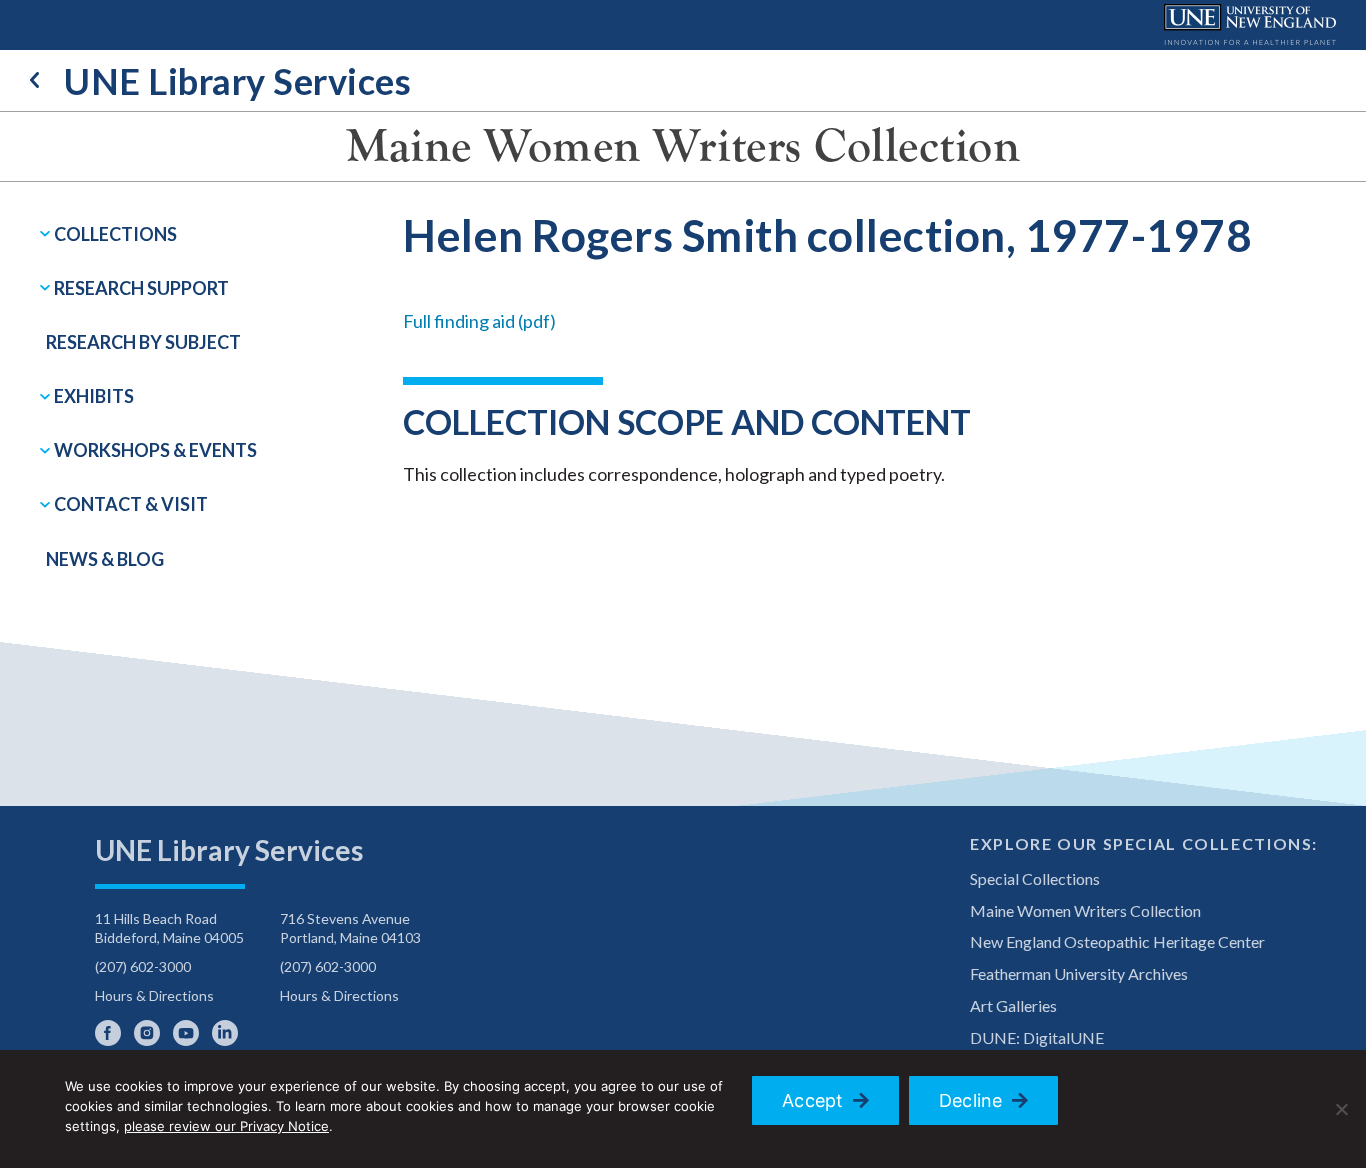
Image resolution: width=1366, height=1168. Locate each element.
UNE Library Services (237, 81)
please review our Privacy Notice (226, 1126)
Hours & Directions (154, 995)
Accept (813, 1100)
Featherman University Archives (1079, 973)
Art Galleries (1013, 1005)
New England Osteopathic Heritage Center (1117, 941)
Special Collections (1035, 878)
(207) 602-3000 (143, 966)
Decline (971, 1100)
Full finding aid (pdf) (479, 321)
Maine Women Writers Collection (683, 146)
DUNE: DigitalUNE (1037, 1037)
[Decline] (1341, 1109)
